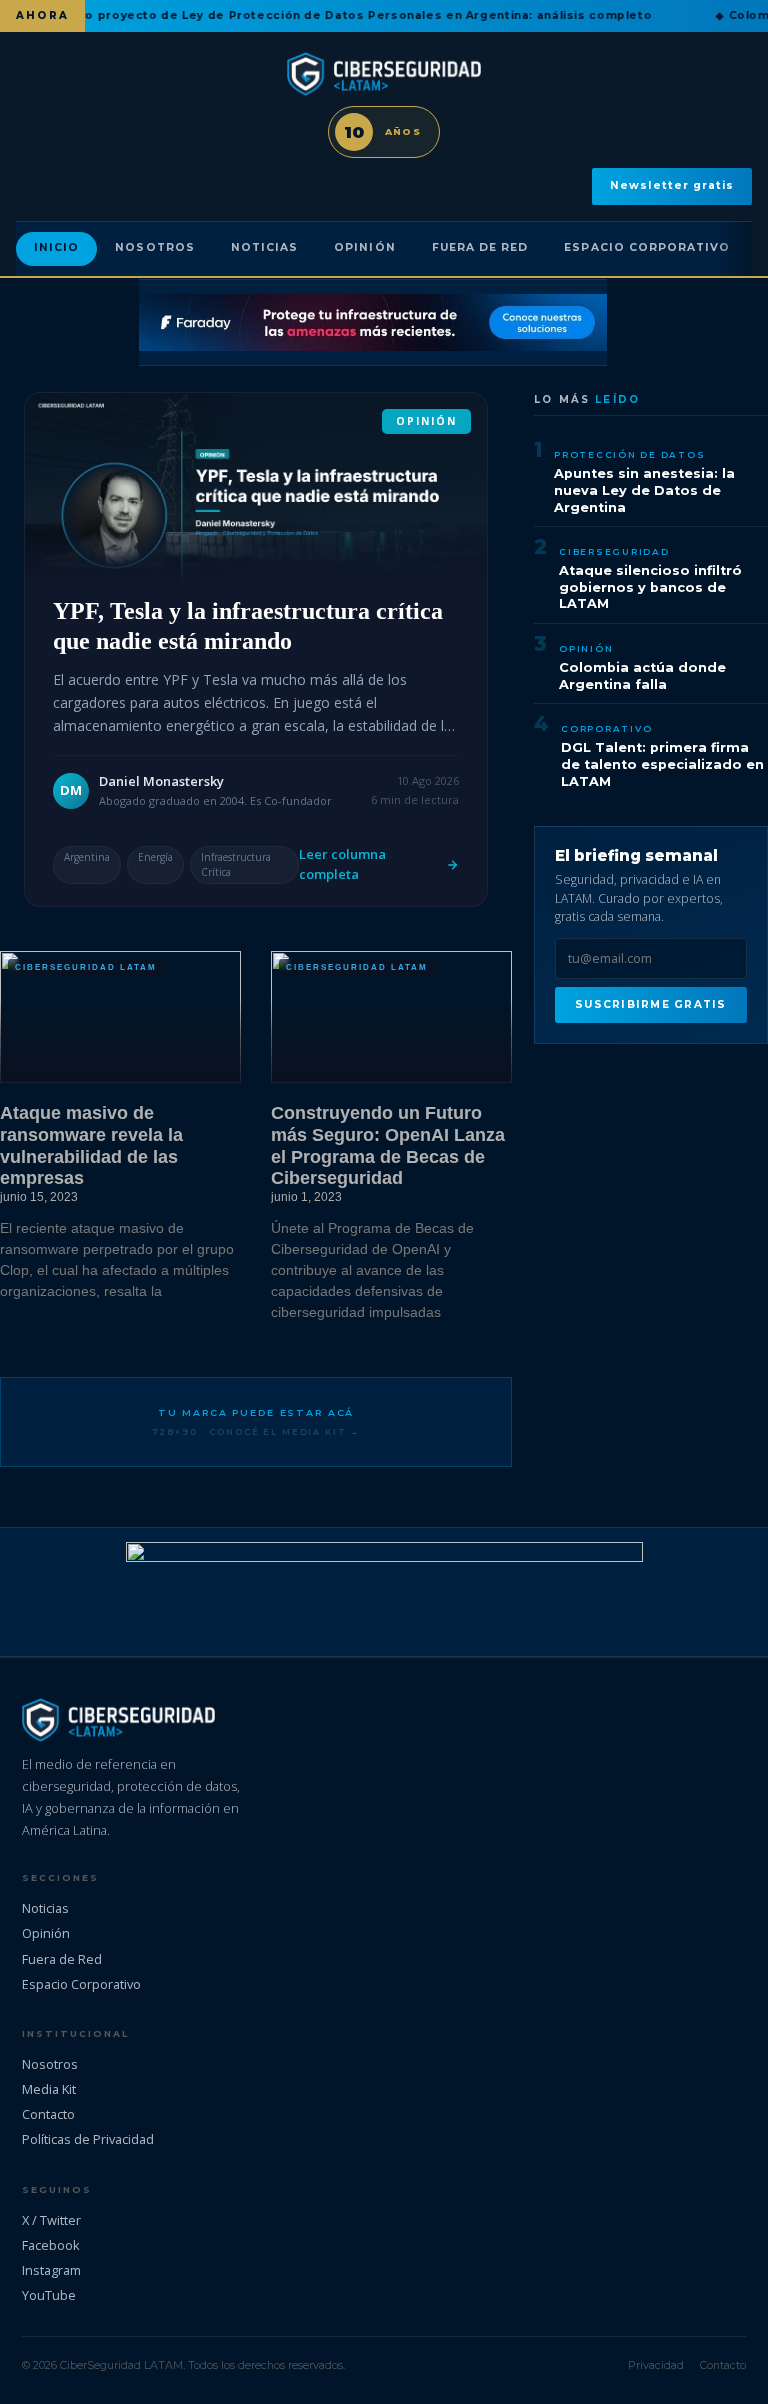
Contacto (48, 2114)
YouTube (49, 2295)
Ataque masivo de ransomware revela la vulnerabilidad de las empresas (91, 1145)
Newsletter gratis (672, 185)
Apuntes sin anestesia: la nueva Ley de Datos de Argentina (644, 490)
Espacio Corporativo (647, 247)
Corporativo (606, 728)
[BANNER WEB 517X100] (384, 1592)
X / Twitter (51, 2220)
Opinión (364, 247)
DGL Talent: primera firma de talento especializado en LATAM (662, 764)
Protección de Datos (629, 454)
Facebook (51, 2245)
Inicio (56, 247)
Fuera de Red (480, 247)
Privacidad (656, 2365)
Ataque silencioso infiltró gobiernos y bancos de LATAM (650, 587)
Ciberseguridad (614, 551)
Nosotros (154, 247)
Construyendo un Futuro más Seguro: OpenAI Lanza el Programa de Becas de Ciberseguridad (388, 1145)
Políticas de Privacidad (88, 2139)
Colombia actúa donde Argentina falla (642, 676)
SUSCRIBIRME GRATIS (650, 1004)
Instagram (51, 2270)
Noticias (264, 247)
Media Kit (49, 2089)
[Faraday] (373, 323)
